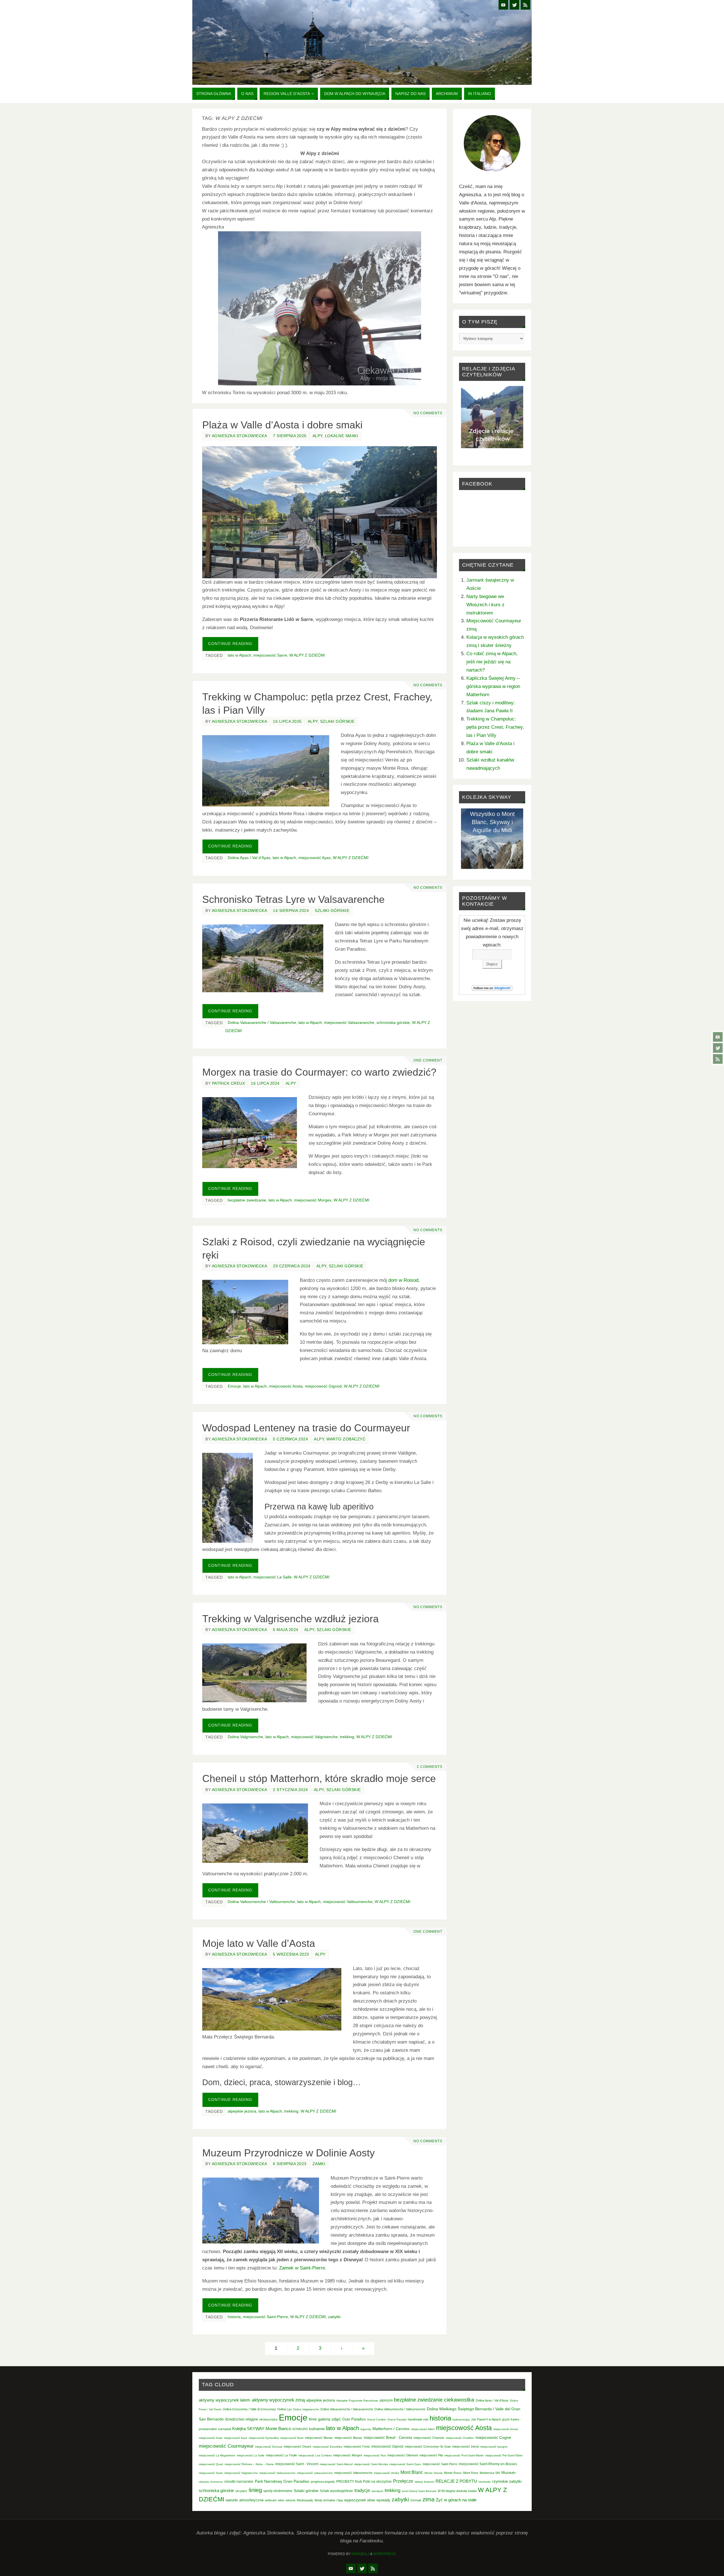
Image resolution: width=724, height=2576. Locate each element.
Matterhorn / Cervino (391, 2429)
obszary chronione (211, 2482)
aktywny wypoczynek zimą (278, 2400)
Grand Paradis (397, 2419)
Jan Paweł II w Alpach (486, 2419)
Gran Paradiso (354, 2419)
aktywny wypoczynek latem (225, 2400)
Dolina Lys (285, 2409)
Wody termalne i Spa (329, 2500)
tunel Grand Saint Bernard (419, 2491)
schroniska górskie (393, 1022)
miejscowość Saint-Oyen (405, 2464)
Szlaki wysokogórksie (336, 2491)
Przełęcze (403, 2481)
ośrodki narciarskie (239, 2482)
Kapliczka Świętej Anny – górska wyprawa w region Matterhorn (493, 686)
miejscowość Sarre (270, 655)
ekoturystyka (268, 2419)
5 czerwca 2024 (290, 1439)
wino (281, 2500)
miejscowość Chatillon (460, 2438)
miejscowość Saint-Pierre (265, 2317)
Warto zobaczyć (346, 1439)
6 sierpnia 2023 (290, 2164)
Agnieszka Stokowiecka (240, 436)
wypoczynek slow (360, 2500)
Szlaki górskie (337, 721)
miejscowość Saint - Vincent (297, 2464)
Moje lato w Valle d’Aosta (259, 1943)
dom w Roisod (403, 1280)
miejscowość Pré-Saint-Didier (504, 2455)
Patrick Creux (229, 1083)
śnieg (255, 2490)
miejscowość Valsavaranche (349, 1022)
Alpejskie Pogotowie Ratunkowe (357, 2401)
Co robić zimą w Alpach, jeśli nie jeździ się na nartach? (492, 662)
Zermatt (416, 2500)
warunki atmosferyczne (245, 2500)
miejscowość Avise (211, 2438)
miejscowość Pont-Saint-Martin (464, 2455)
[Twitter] (718, 1048)
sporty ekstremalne (278, 2491)
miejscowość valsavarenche (315, 2473)
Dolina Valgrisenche (245, 1737)
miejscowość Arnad (506, 2429)
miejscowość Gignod (323, 1386)
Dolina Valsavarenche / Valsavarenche (262, 1022)
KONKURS (300, 2429)
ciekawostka (459, 2400)
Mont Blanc (412, 2472)
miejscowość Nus (375, 2455)
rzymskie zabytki (507, 2481)
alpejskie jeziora (242, 2111)
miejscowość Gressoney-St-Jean (428, 2446)
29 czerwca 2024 (292, 1266)
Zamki (319, 2164)
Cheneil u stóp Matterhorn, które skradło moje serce (319, 1778)
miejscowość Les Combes (315, 2455)
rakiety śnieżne (424, 2482)
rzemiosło (485, 2482)
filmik (313, 2419)
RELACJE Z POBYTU (456, 2481)
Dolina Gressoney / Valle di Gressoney (249, 2409)
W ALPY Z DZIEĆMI (307, 655)
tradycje (362, 2490)
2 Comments (430, 1767)
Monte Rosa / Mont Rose (461, 2473)
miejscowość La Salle (272, 1577)
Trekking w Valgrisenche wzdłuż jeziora (290, 1619)
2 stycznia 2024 (290, 1790)
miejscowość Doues (298, 2446)
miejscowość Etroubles (327, 2447)
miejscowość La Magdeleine (217, 2455)
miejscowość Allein (423, 2429)
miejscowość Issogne (494, 2447)
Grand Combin (377, 2419)
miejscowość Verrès (386, 2473)
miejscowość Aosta (286, 1386)
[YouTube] (718, 1037)
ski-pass (241, 2491)
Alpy (317, 436)
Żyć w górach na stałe (456, 2500)
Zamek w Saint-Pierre (302, 2268)
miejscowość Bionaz (319, 2438)
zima (428, 2499)
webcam (271, 2500)
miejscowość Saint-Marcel (336, 2464)
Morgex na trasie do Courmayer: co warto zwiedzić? (319, 1072)
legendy (366, 2429)
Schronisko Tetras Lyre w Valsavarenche (293, 899)
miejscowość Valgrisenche (314, 1737)
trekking (347, 1737)
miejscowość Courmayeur (226, 2446)
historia (234, 2317)
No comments (428, 413)
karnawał (225, 2429)
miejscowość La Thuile (281, 2455)
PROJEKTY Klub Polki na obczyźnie (364, 2482)
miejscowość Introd (466, 2446)
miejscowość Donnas (269, 2447)
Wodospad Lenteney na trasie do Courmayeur (306, 1428)
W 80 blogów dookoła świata (457, 2491)
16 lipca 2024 (265, 1083)
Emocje (234, 1386)
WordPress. (385, 2554)
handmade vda (418, 2419)
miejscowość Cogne (493, 2437)
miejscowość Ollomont (403, 2455)
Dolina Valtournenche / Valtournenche (261, 1902)
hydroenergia (461, 2419)
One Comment (428, 1060)
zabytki (334, 2317)
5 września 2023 (291, 1954)
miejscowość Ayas (314, 858)
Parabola (360, 2554)
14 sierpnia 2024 (291, 911)
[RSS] (718, 1059)
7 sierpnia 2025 (290, 436)
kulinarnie (317, 2429)
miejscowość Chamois (429, 2438)
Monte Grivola (434, 2473)
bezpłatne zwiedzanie (247, 1200)
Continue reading (230, 644)
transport (377, 2491)
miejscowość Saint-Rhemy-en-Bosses (488, 2464)
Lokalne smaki (342, 436)
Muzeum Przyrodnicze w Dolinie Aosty (288, 2153)
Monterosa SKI (490, 2473)
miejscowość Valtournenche (348, 1902)
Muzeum (508, 2473)
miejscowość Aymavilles (264, 2438)
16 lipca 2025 (287, 721)
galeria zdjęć (329, 2419)
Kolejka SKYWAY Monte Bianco (262, 2429)
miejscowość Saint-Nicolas (371, 2464)
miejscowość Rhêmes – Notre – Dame (249, 2464)
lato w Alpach (239, 655)
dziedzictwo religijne (242, 2419)
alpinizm (386, 2400)
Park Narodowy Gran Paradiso (282, 2481)
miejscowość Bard (292, 2438)
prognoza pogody (323, 2482)
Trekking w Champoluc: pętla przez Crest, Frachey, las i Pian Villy (495, 727)
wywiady (383, 2500)
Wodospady (305, 2500)
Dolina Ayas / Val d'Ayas (249, 858)
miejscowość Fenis (357, 2446)
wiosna (290, 2500)
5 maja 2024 (286, 1630)
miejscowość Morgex (313, 1200)
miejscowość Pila (431, 2455)
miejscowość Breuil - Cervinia (388, 2438)
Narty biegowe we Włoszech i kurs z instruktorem (485, 605)
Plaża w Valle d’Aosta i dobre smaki (282, 425)
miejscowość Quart (211, 2464)
